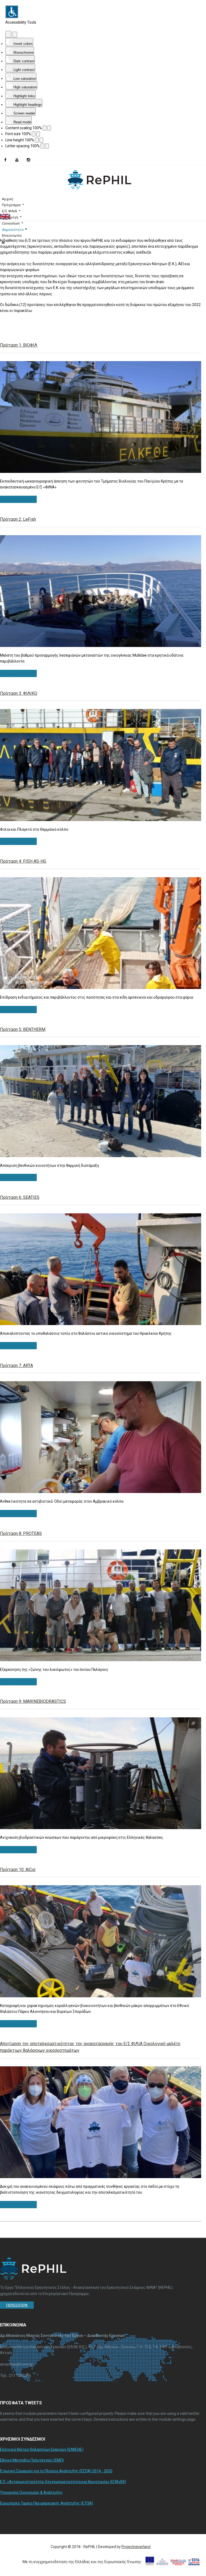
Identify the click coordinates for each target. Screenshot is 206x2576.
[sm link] (5, 160)
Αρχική (8, 199)
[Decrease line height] (37, 140)
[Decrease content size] (45, 128)
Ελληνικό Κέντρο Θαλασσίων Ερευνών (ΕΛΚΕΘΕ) (42, 2449)
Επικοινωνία (12, 235)
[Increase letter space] (47, 146)
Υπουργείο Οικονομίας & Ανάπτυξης (31, 2492)
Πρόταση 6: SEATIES (20, 1197)
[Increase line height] (41, 140)
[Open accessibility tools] (12, 12)
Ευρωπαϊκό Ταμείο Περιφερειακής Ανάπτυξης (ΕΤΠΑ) (47, 2503)
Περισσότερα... (18, 499)
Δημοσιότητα (13, 230)
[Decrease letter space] (42, 146)
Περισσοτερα (17, 2305)
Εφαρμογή (10, 217)
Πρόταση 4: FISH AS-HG (23, 861)
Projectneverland (136, 2547)
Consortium (11, 223)
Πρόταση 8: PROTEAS (21, 1533)
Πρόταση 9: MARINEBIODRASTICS (33, 1701)
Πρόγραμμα (11, 205)
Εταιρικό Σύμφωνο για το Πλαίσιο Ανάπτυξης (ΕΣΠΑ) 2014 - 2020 (56, 2471)
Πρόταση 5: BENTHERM (23, 1029)
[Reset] (8, 34)
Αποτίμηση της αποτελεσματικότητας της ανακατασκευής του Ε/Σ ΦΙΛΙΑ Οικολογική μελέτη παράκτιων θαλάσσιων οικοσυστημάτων (90, 2047)
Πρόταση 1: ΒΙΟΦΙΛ (19, 345)
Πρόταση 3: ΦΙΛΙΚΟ (19, 693)
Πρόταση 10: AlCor (18, 1870)
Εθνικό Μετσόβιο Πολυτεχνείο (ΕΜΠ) (32, 2460)
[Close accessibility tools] (15, 35)
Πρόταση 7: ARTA (16, 1366)
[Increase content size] (49, 128)
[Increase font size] (38, 134)
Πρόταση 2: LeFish (18, 519)
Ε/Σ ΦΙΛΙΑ (10, 211)
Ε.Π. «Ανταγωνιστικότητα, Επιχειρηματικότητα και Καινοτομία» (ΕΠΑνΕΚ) (63, 2482)
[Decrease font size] (34, 134)
